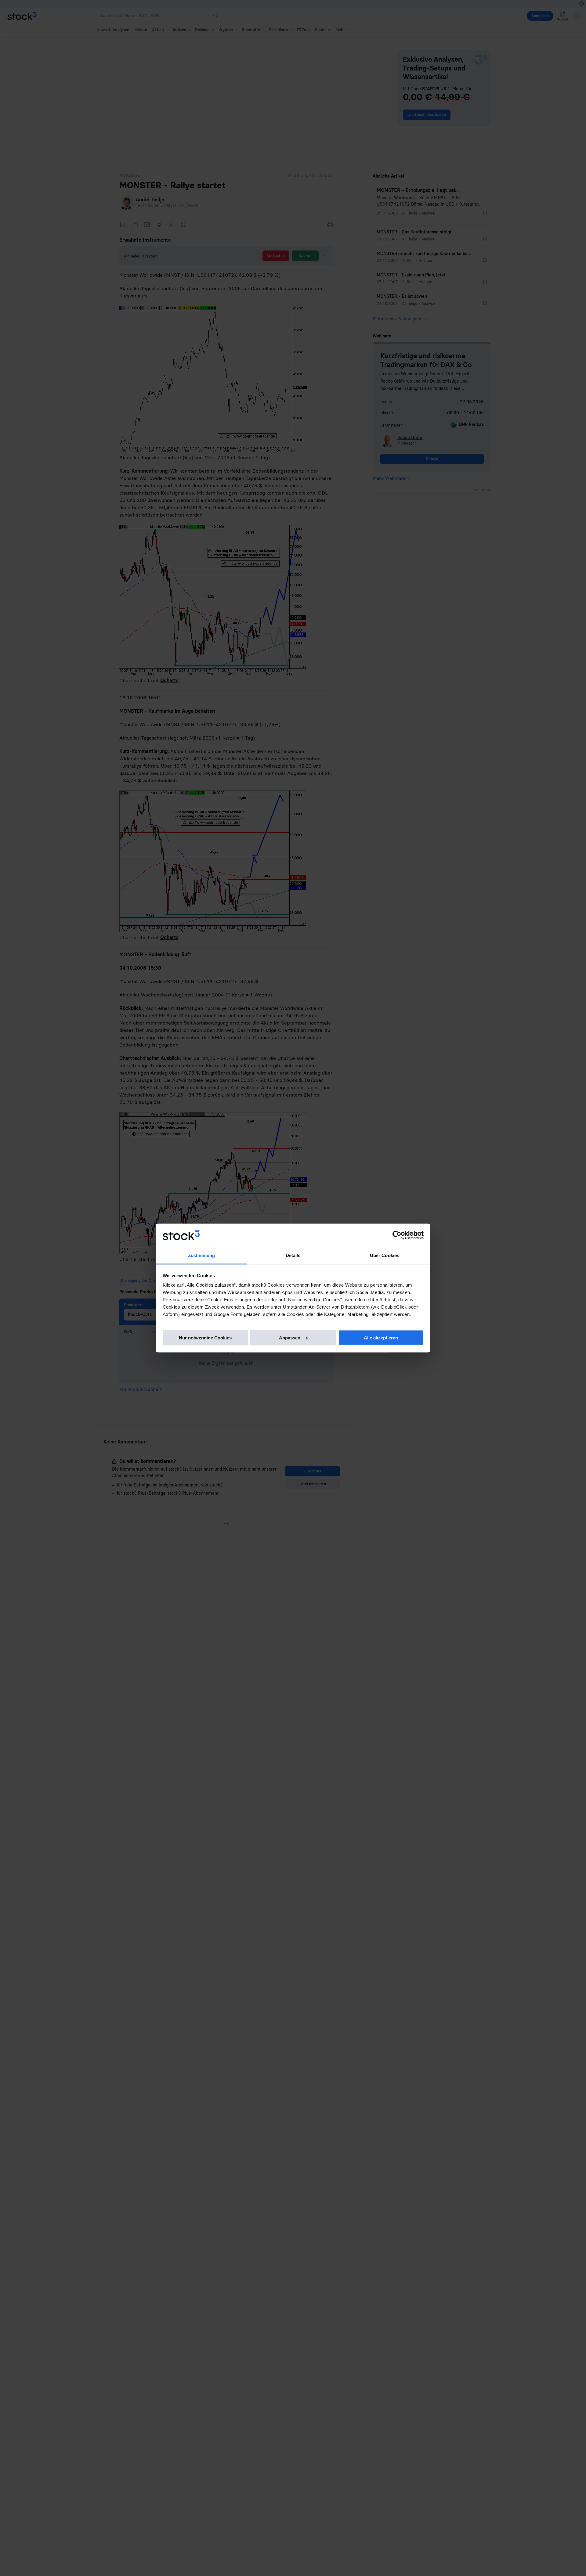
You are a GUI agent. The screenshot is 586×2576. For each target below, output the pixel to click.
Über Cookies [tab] (385, 1255)
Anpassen (290, 1337)
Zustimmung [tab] (202, 1255)
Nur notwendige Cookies (205, 1337)
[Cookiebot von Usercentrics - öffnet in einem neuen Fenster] (397, 1235)
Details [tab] (293, 1255)
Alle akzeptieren (381, 1337)
